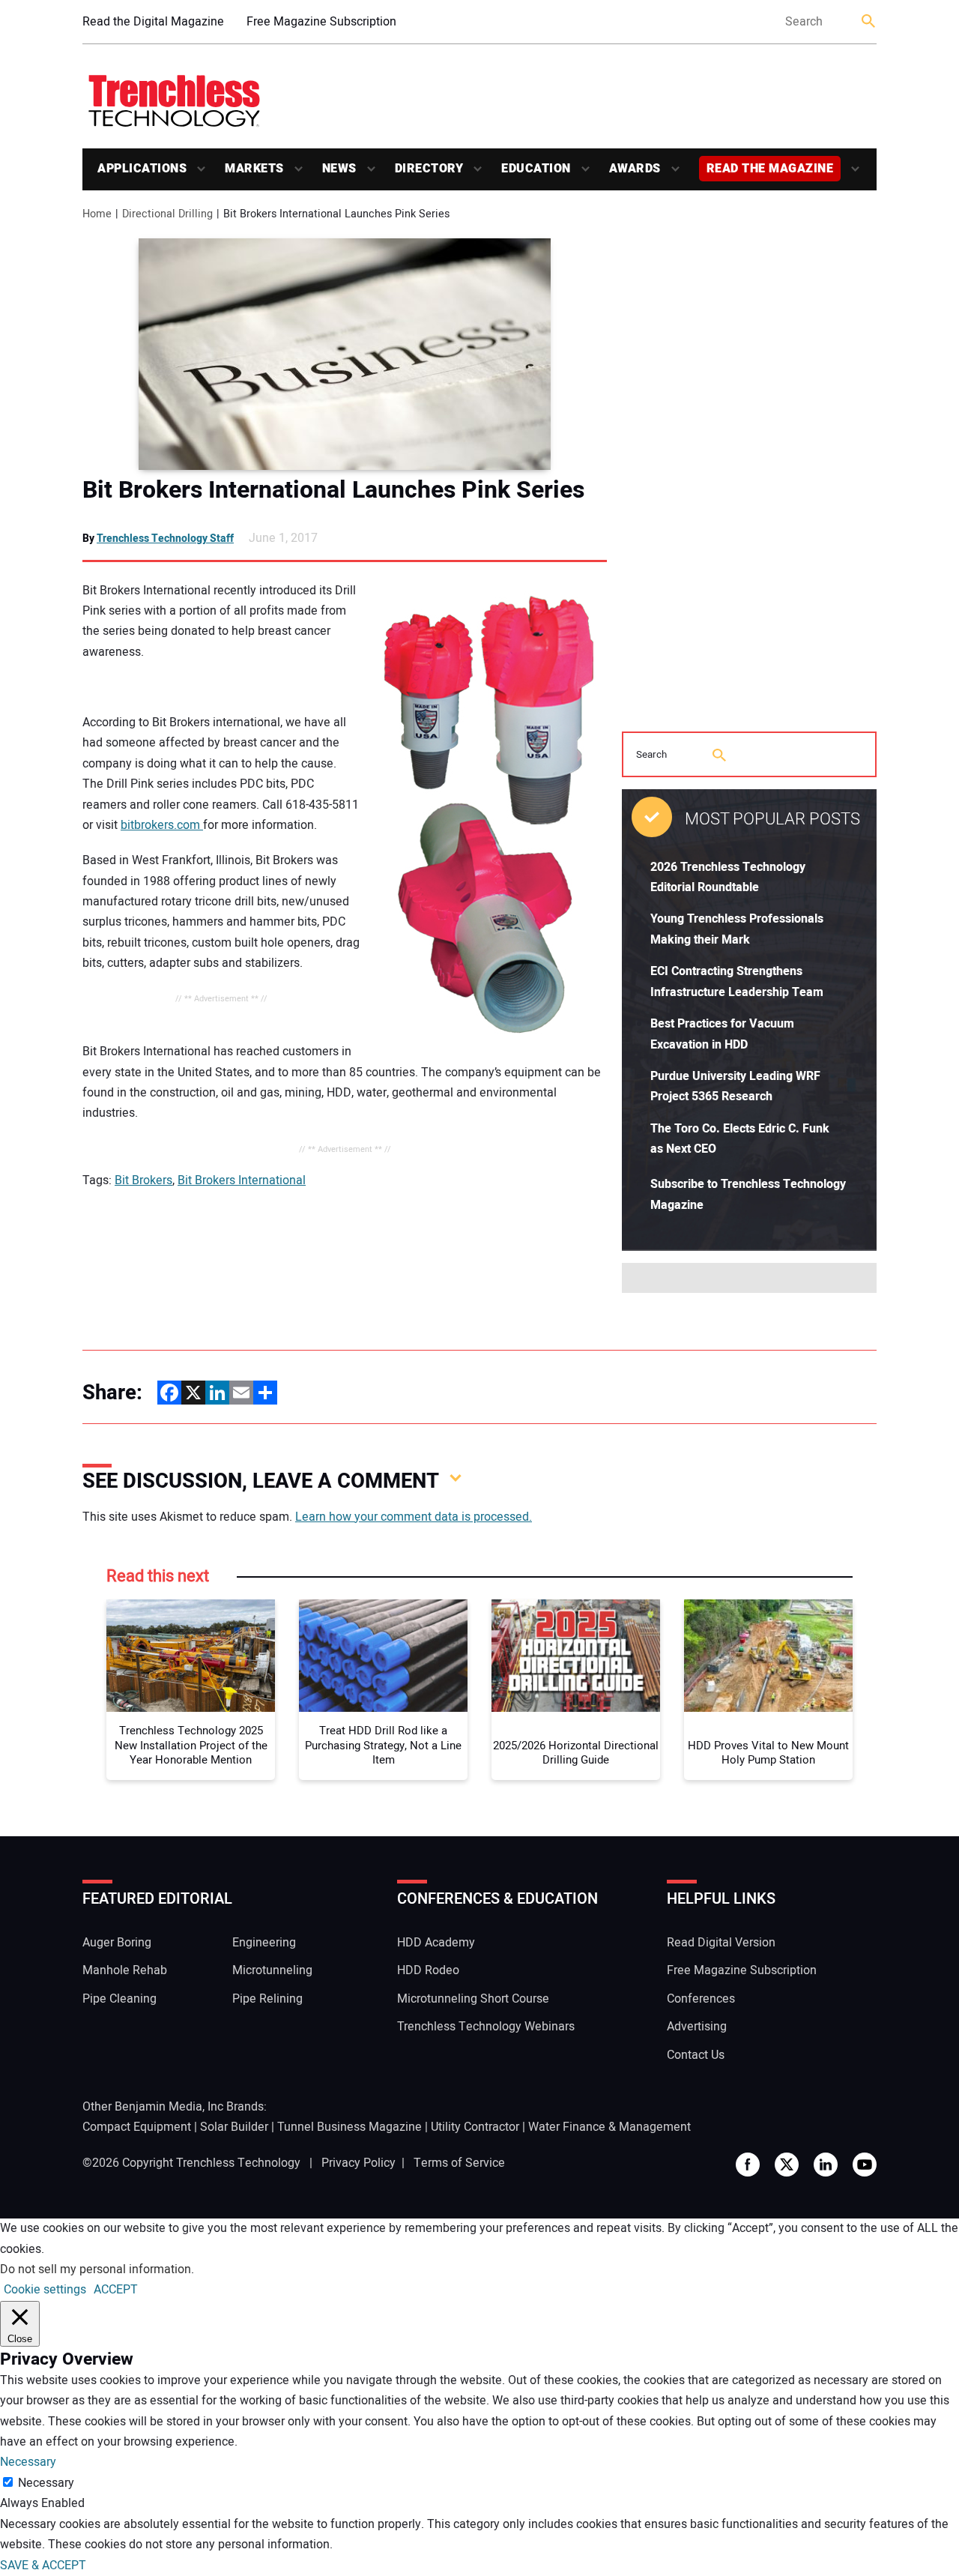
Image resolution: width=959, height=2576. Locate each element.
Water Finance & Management (609, 2127)
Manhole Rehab (125, 1970)
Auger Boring (117, 1943)
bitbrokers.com (162, 825)
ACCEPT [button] (116, 2290)
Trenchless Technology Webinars (486, 2027)
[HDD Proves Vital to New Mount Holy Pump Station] (768, 1656)
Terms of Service (459, 2163)
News (339, 169)
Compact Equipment (137, 2127)
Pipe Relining (267, 1999)
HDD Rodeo (428, 1970)
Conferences (701, 1999)
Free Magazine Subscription (321, 22)
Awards (635, 169)
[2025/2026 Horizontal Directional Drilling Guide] (576, 1656)
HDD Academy (436, 1943)
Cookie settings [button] (45, 2290)
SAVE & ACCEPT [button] (43, 2566)
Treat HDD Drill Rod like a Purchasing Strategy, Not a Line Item (383, 1746)
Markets (254, 169)
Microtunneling (272, 1970)
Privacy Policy (359, 2163)
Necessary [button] (28, 2462)
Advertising (697, 2027)
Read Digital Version (721, 1943)
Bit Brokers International (242, 1180)
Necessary (46, 2483)
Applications (142, 169)
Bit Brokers (143, 1180)
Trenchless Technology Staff (165, 539)
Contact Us (696, 2055)
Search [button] (869, 22)
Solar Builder (234, 2127)
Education (536, 169)
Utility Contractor (475, 2127)
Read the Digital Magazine (153, 22)
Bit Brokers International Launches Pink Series (333, 490)
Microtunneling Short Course (473, 1999)
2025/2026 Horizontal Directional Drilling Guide (576, 1753)
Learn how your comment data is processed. (414, 1517)
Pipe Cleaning (120, 1999)
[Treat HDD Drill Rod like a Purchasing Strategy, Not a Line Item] (383, 1656)
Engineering (264, 1943)
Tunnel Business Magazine (350, 2127)
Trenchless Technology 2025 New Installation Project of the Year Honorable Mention (191, 1746)
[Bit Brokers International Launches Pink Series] (345, 354)
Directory (429, 169)
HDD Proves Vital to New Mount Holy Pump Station (768, 1753)
